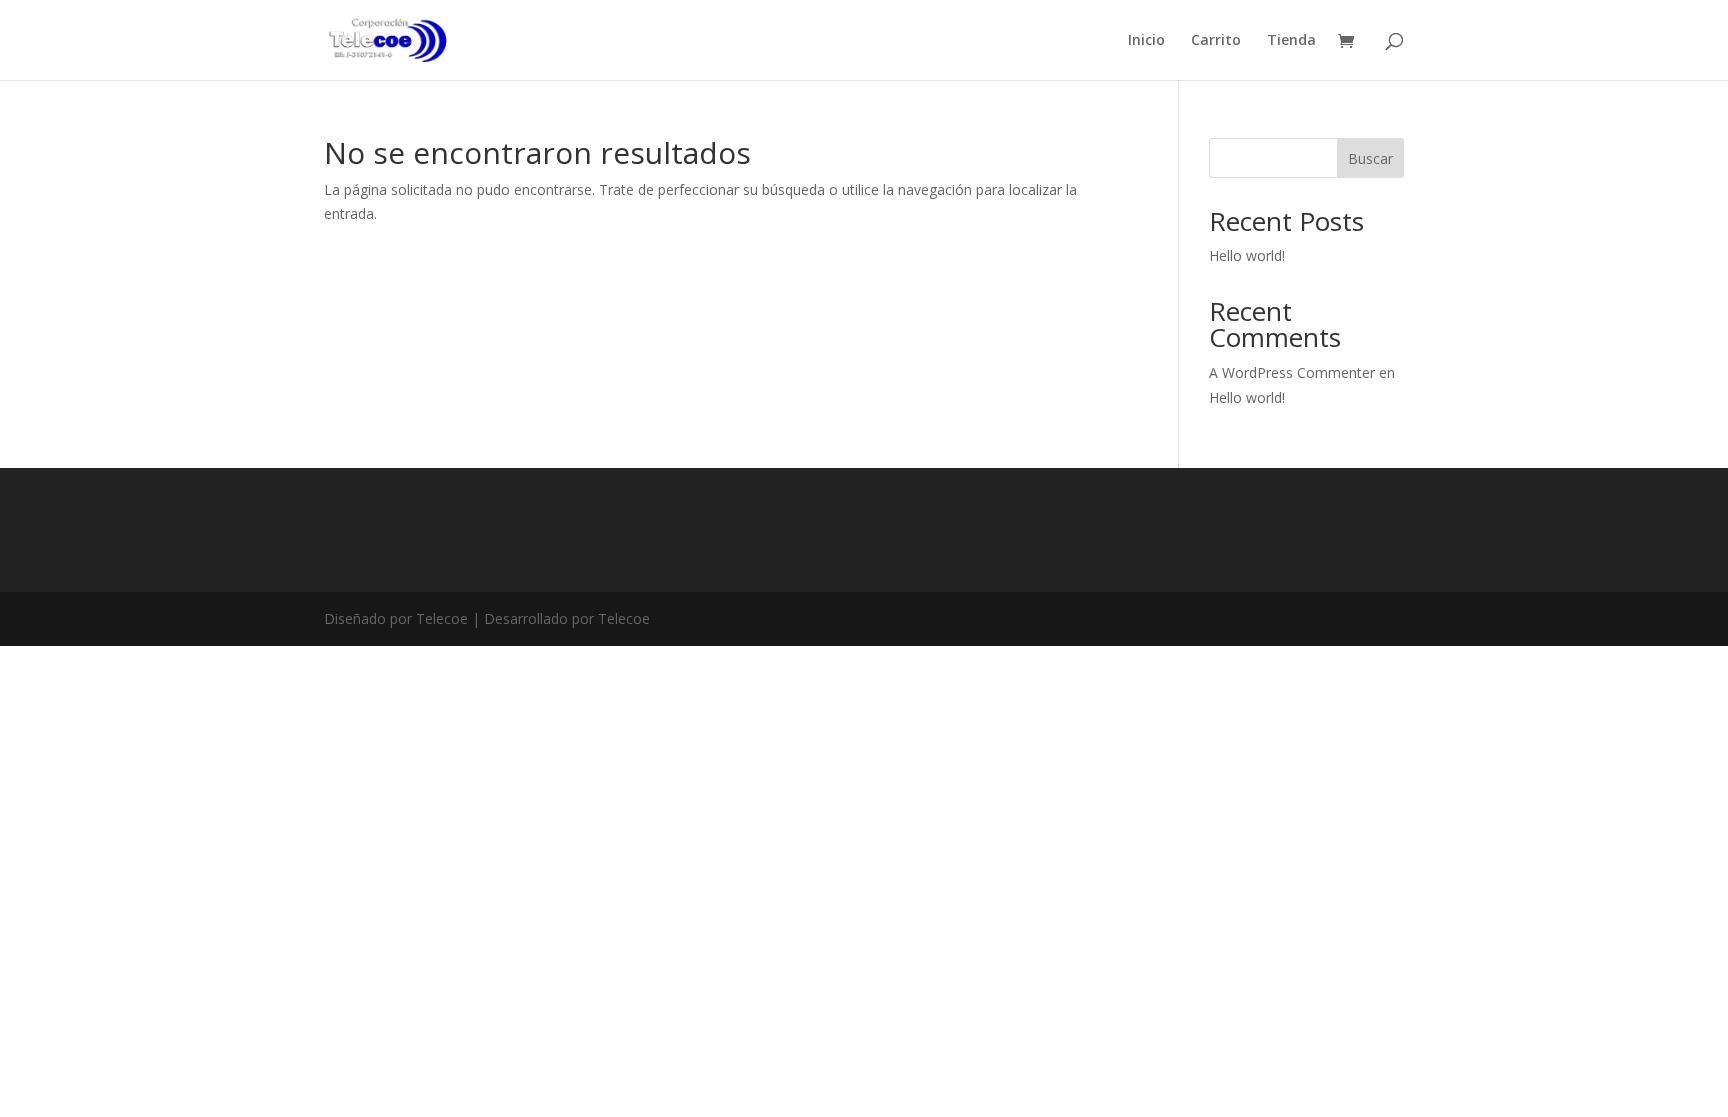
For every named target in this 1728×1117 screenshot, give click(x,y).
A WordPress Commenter (1292, 372)
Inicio (1146, 41)
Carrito (1216, 41)
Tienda (1291, 41)
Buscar (1370, 158)
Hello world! (1247, 255)
